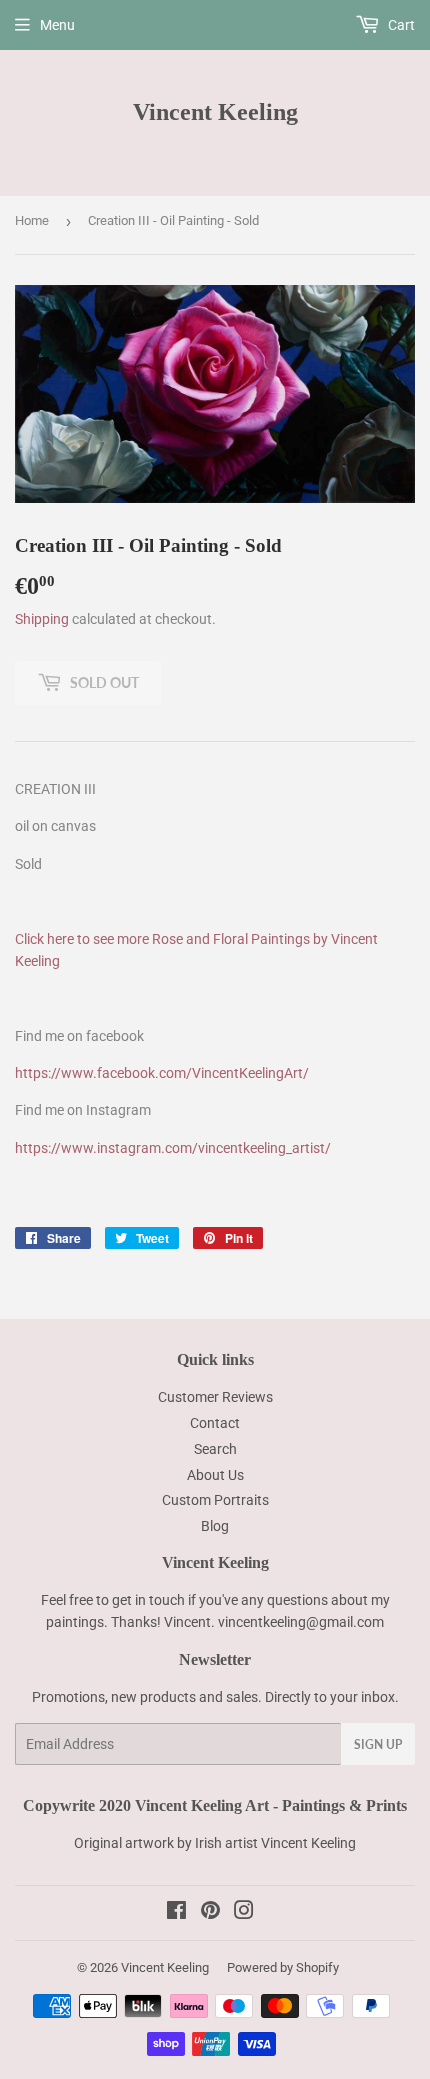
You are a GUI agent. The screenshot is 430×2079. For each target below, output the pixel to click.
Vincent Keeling (215, 111)
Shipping (42, 619)
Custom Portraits (215, 1500)
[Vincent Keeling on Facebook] (176, 1913)
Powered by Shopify (283, 1967)
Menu (57, 25)
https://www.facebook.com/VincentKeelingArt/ (162, 1073)
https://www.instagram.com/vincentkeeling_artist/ (173, 1148)
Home (32, 220)
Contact (215, 1423)
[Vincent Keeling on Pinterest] (210, 1913)
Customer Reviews (215, 1397)
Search (215, 1449)
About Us (215, 1475)
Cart (400, 25)
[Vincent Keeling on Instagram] (244, 1913)
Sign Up (378, 1744)
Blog (215, 1526)
